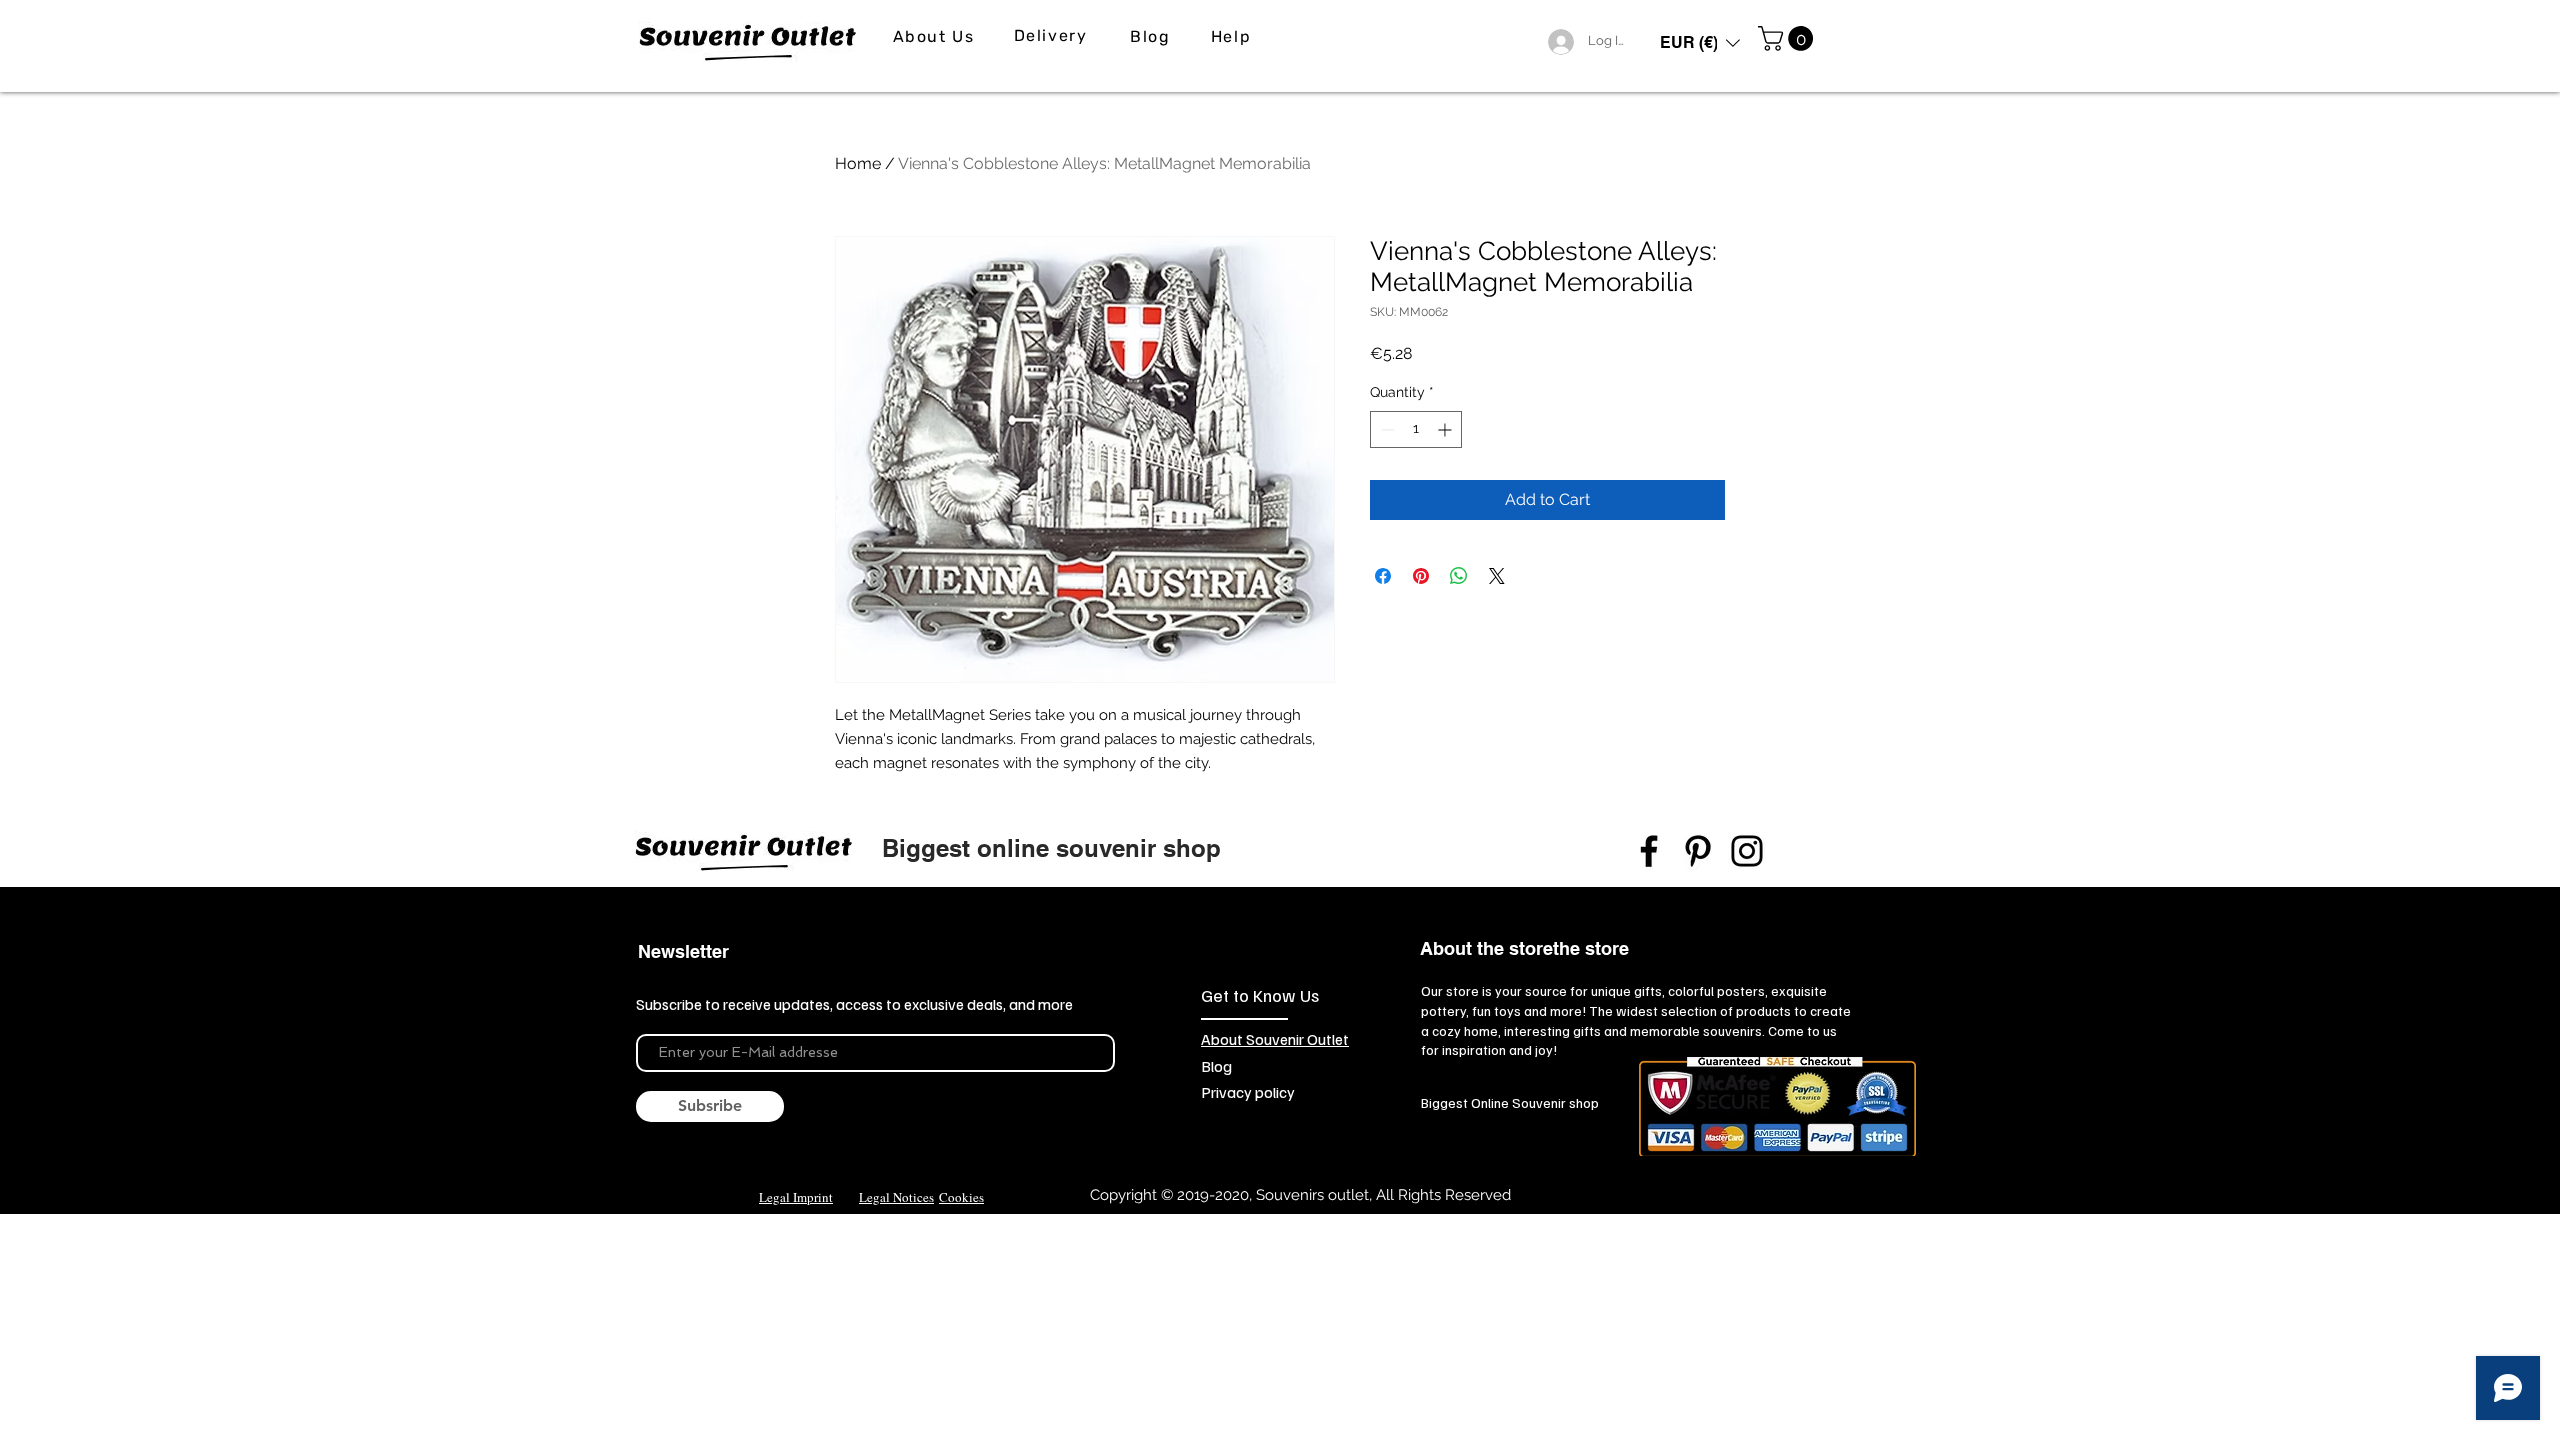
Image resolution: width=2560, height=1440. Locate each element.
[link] (1788, 38)
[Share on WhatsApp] (1459, 576)
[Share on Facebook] (1383, 576)
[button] (1700, 42)
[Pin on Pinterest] (1421, 576)
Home (858, 163)
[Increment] (1446, 429)
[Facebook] (1649, 851)
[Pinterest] (1698, 851)
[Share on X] (1497, 576)
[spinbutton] (1416, 429)
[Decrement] (1385, 429)
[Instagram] (1747, 851)
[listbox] (1700, 42)
